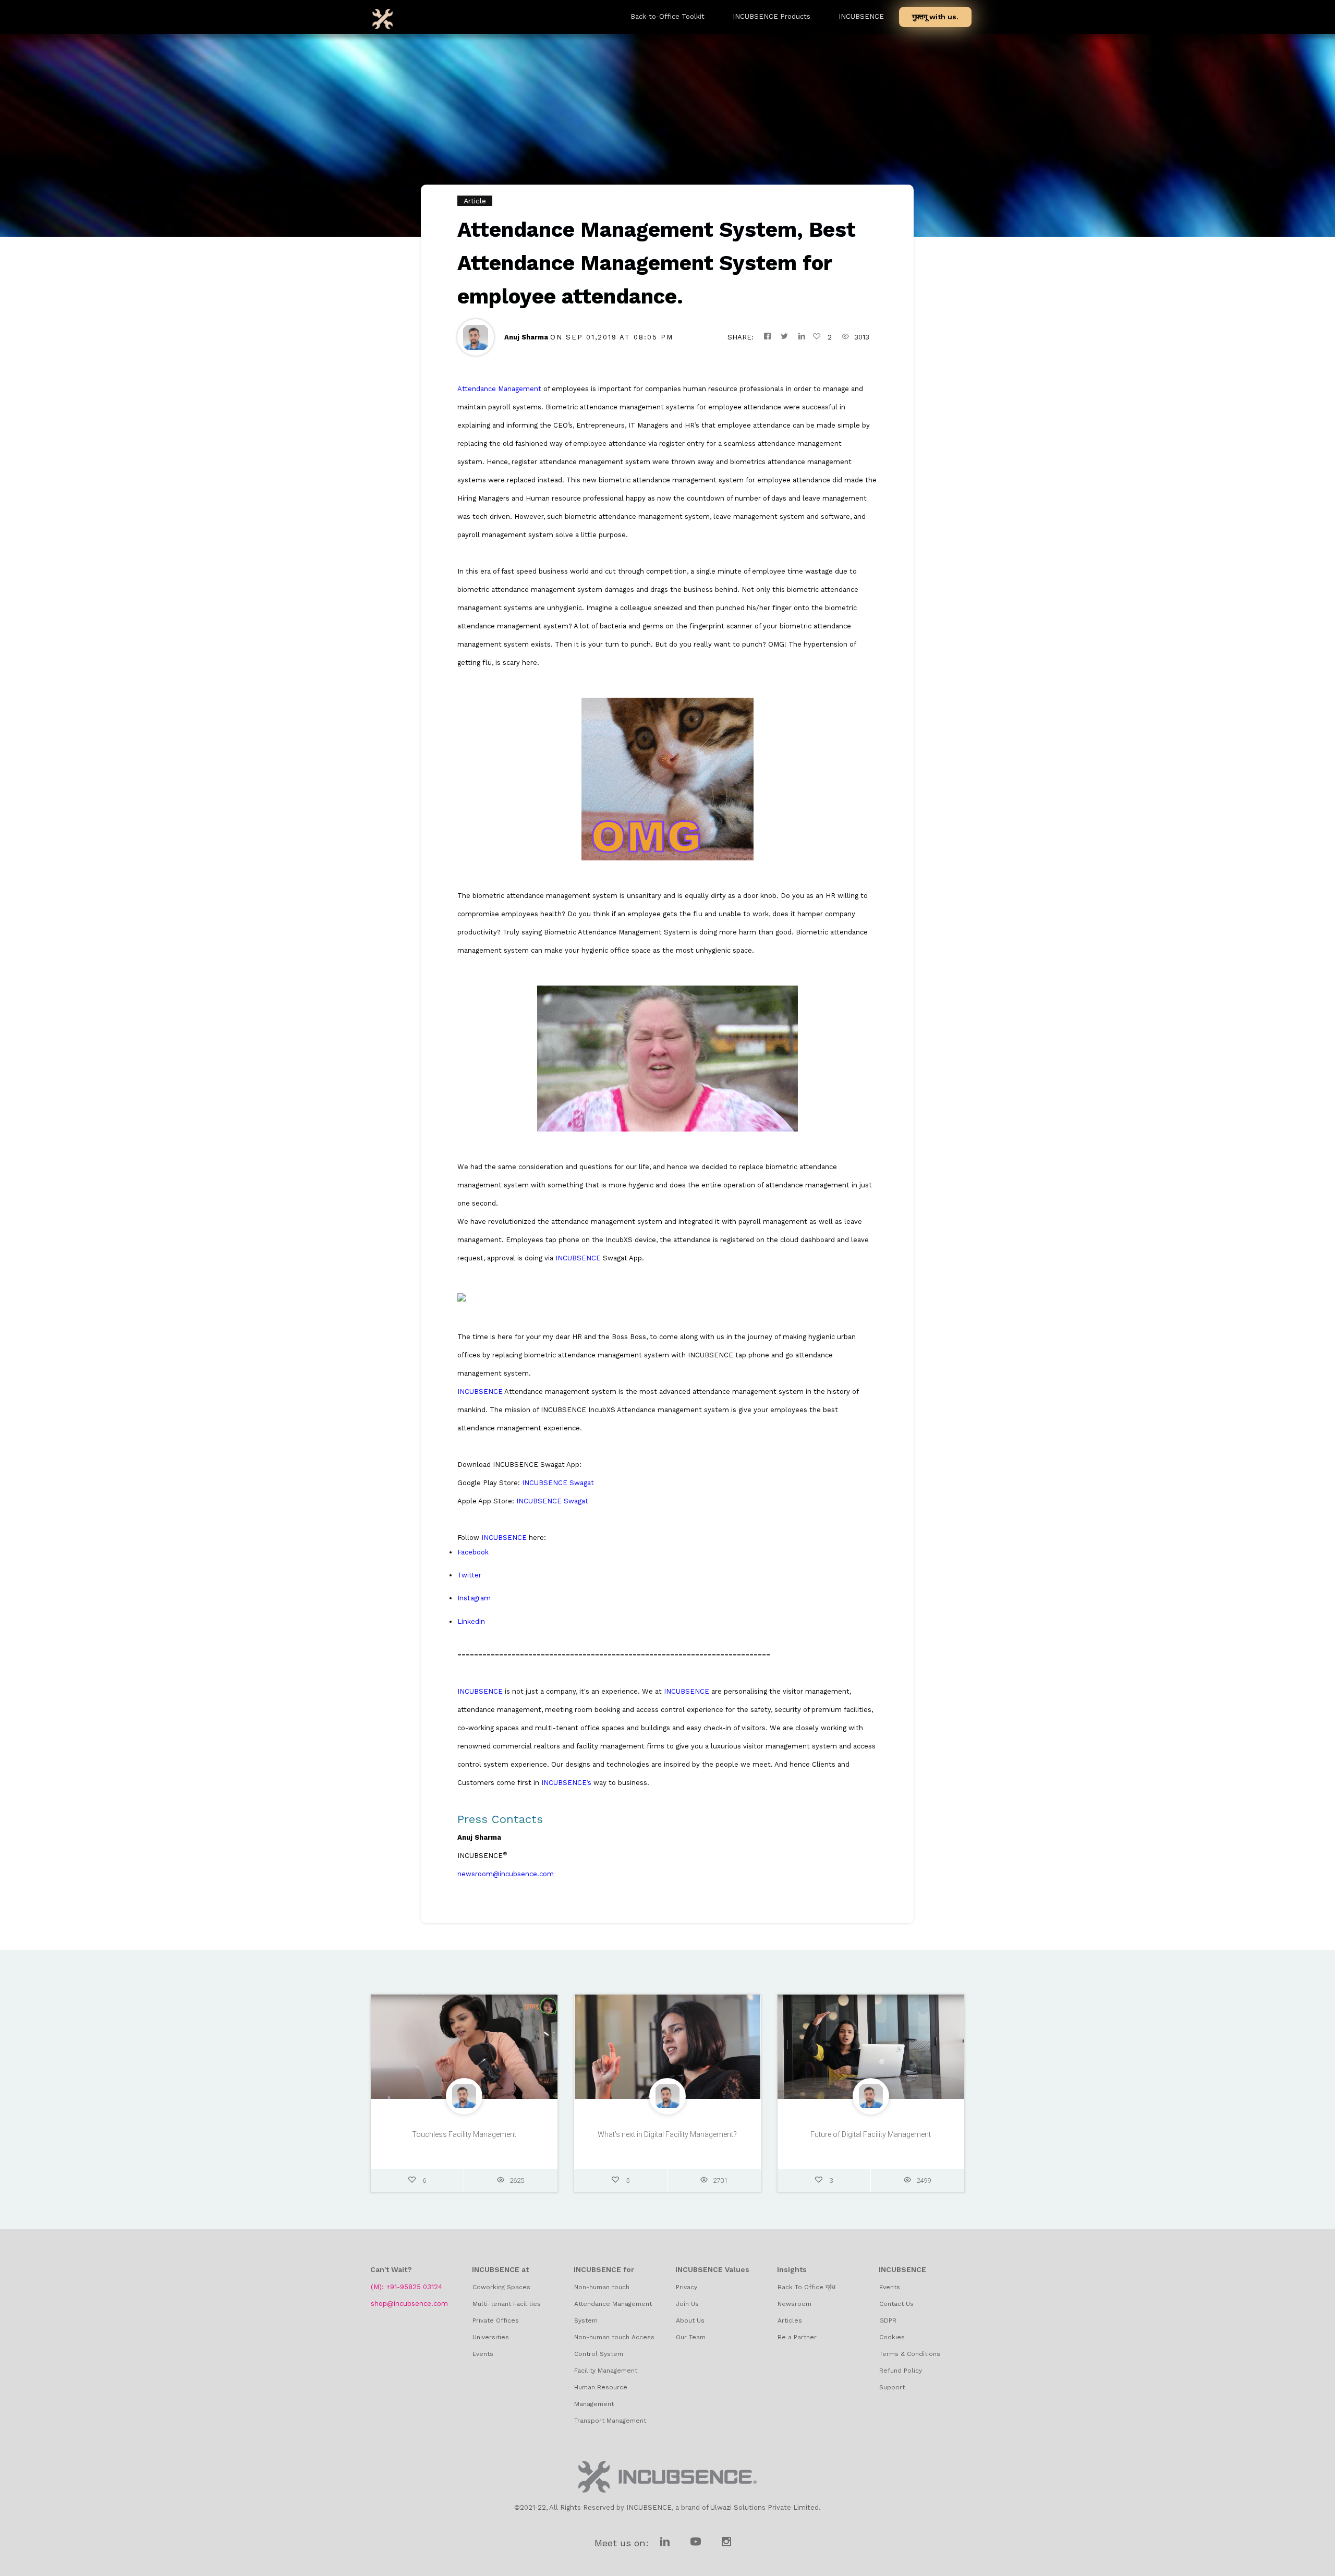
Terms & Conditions (910, 2354)
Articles (790, 2320)
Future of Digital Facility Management (871, 2134)
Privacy (687, 2287)
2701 (720, 2180)
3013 (862, 337)
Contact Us (896, 2304)
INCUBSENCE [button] (861, 16)
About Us (690, 2320)
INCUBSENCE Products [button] (772, 16)
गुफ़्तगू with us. (935, 17)
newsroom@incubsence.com (506, 1874)
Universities (491, 2337)
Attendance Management (499, 389)
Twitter (469, 1575)
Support (892, 2387)
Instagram (474, 1598)
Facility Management (606, 2371)
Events (483, 2354)
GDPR (888, 2320)
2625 (517, 2180)
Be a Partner (797, 2337)
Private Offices (496, 2320)
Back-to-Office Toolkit (667, 16)
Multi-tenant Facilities (507, 2304)
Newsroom (794, 2304)
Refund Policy (901, 2371)
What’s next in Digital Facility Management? (667, 2134)
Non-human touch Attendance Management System (613, 2304)
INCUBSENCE (578, 1258)
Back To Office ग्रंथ (806, 2287)
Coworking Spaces (501, 2287)
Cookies (892, 2337)
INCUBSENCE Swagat (558, 1483)
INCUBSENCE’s (566, 1783)
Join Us (687, 2304)
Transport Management (610, 2421)
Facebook (473, 1552)
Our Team (691, 2337)
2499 (924, 2180)
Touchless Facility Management (464, 2134)
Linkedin (471, 1621)
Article (475, 201)
